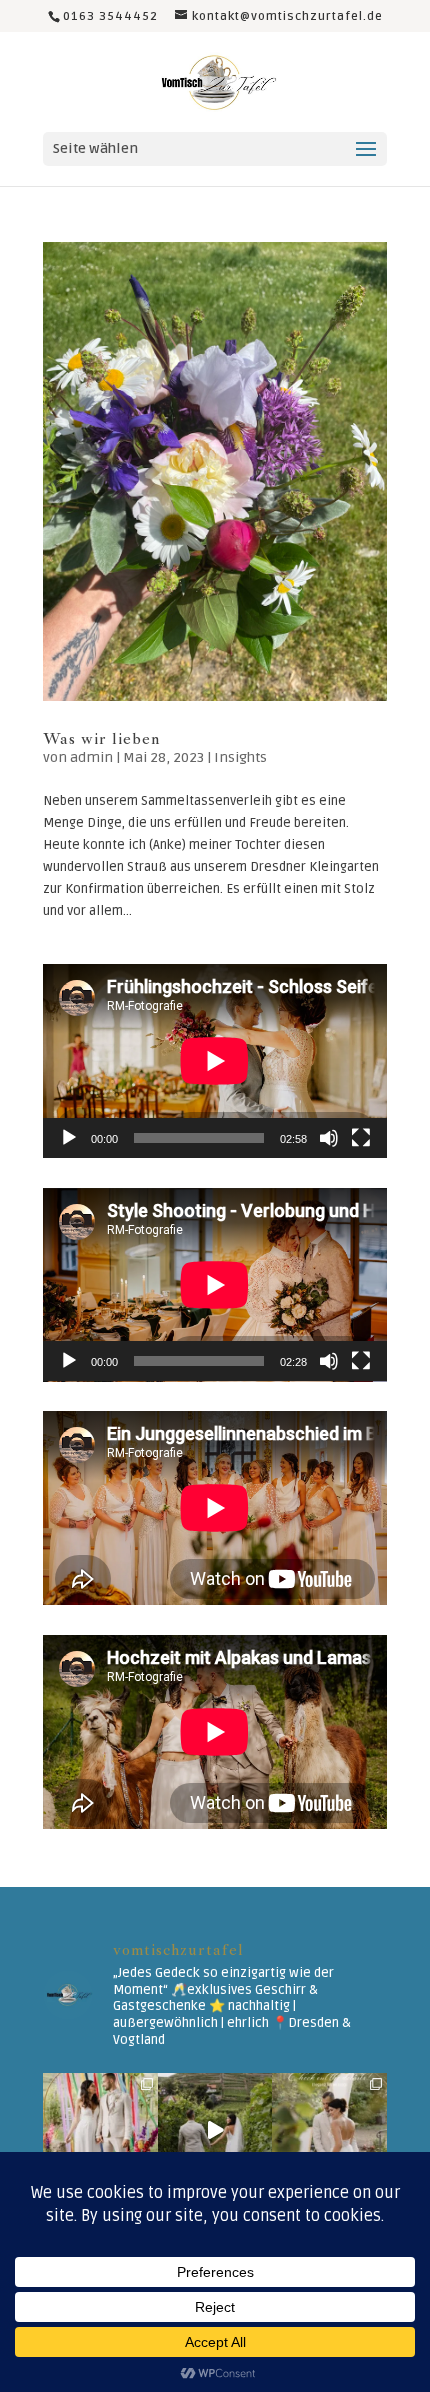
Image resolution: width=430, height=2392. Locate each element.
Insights (240, 757)
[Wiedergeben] (69, 1138)
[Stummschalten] (329, 1138)
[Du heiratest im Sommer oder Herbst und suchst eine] (215, 2130)
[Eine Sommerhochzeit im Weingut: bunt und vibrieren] (100, 2130)
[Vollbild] (361, 1138)
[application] (215, 1061)
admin (91, 757)
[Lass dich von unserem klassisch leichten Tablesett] (329, 2130)
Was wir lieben (101, 739)
